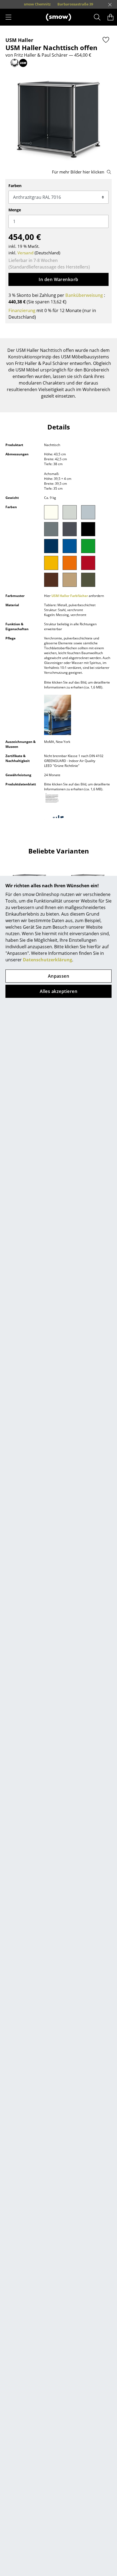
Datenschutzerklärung (47, 960)
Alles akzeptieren (59, 991)
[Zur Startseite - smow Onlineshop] (59, 17)
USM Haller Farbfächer (70, 596)
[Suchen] (97, 17)
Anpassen (59, 976)
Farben (15, 186)
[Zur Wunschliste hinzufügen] (106, 40)
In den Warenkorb (59, 279)
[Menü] (8, 17)
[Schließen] (110, 5)
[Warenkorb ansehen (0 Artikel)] (110, 17)
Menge (15, 210)
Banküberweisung (84, 295)
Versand (25, 253)
